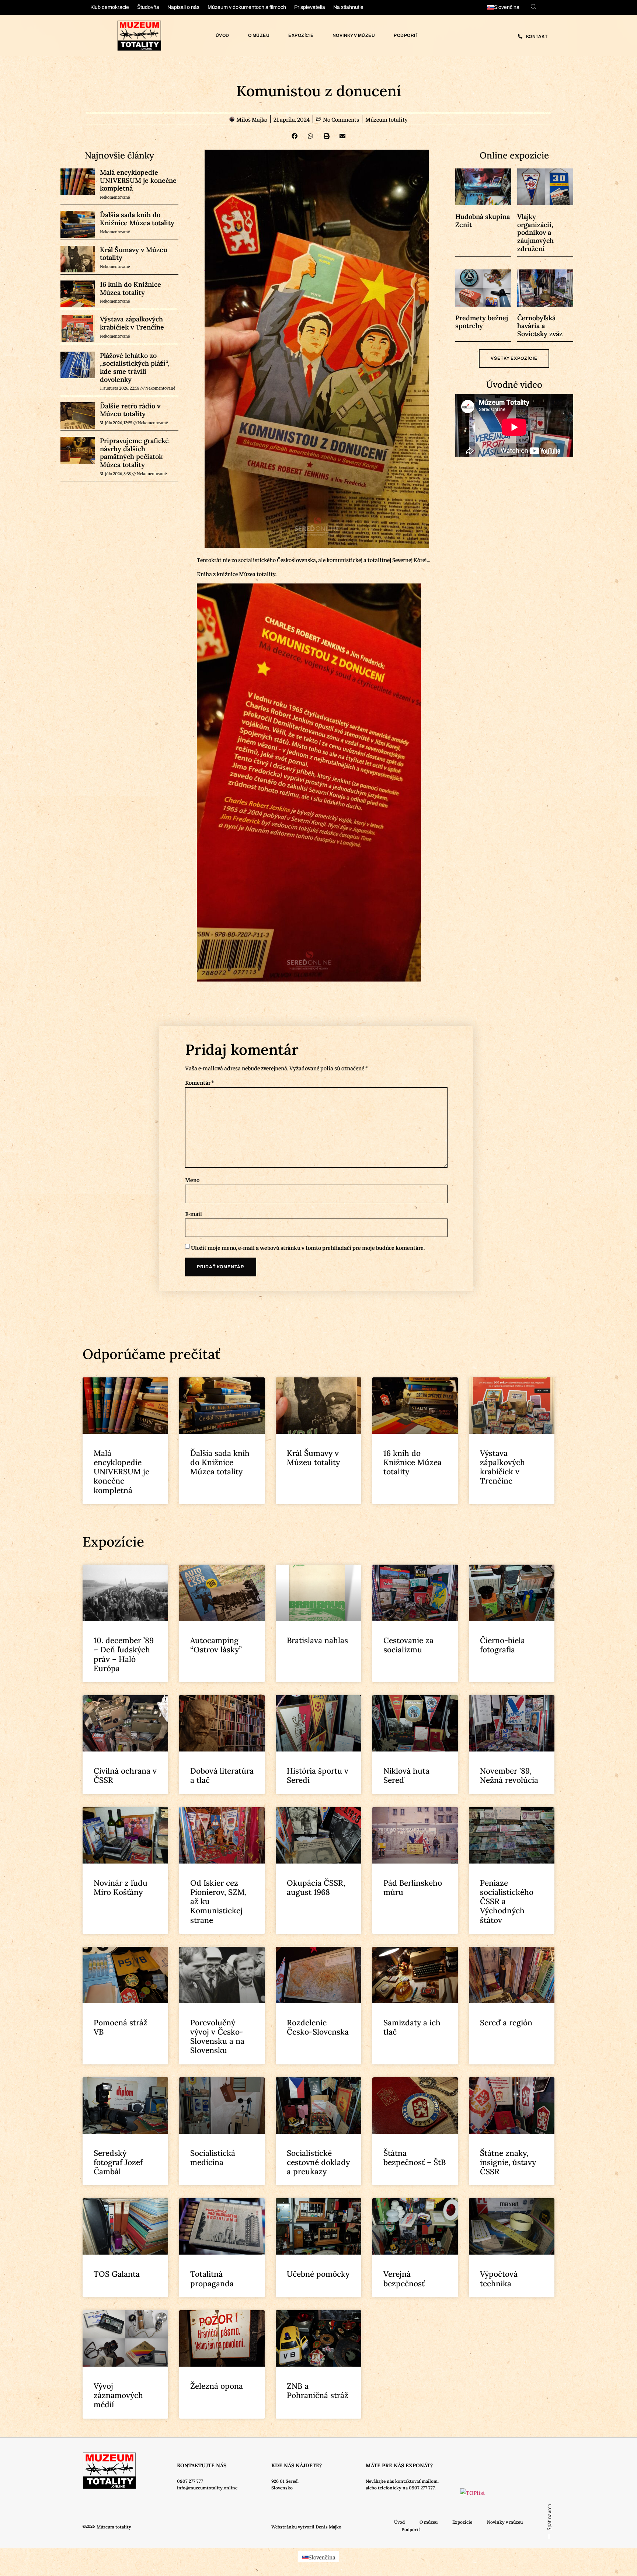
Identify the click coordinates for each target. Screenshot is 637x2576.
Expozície (301, 35)
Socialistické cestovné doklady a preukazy (318, 2162)
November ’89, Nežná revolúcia (509, 1775)
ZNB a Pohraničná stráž (318, 2391)
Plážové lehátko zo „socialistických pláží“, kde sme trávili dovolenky (135, 367)
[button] (295, 136)
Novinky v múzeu (354, 35)
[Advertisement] (74, 1081)
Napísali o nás (183, 7)
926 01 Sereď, (285, 2481)
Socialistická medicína (213, 2158)
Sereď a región (506, 2023)
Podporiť (406, 35)
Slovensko (282, 2488)
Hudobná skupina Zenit (483, 221)
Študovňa (148, 7)
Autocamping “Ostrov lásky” (216, 1645)
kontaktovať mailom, (417, 2481)
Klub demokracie (110, 7)
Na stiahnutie (348, 7)
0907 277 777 (190, 2481)
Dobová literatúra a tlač (222, 1775)
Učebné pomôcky (318, 2274)
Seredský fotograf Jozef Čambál (118, 2162)
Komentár (199, 1082)
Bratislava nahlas (317, 1640)
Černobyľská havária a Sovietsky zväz (540, 326)
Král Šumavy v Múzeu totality (134, 254)
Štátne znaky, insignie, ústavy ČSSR (508, 2162)
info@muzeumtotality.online (207, 2488)
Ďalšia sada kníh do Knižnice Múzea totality (137, 219)
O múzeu (259, 35)
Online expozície (514, 155)
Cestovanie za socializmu (408, 1645)
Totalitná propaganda (212, 2279)
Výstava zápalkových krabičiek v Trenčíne (132, 323)
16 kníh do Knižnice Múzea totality (130, 288)
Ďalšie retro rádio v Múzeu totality (130, 410)
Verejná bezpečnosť (404, 2279)
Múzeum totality (387, 119)
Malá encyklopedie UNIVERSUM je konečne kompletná (138, 180)
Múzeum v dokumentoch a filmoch (247, 7)
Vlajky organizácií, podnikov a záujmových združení (535, 232)
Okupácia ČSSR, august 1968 (316, 1887)
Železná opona (217, 2386)
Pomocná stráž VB (121, 2027)
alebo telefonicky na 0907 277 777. (401, 2488)
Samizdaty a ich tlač (412, 2027)
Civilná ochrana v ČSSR (125, 1775)
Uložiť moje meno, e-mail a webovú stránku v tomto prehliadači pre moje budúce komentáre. (308, 1247)
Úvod (222, 35)
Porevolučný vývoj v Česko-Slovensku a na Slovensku (217, 2037)
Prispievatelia (310, 7)
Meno (192, 1179)
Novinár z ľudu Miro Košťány (121, 1887)
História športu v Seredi (318, 1775)
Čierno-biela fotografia (502, 1645)
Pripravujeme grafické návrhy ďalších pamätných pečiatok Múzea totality (134, 453)
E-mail (194, 1213)
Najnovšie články (119, 155)
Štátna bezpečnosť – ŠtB (415, 2158)
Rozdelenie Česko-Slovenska (318, 2027)
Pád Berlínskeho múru (413, 1887)
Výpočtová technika (499, 2279)
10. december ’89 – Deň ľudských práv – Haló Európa (124, 1654)
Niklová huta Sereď (406, 1775)
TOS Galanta (117, 2274)
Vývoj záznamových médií (118, 2395)
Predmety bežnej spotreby (482, 322)
